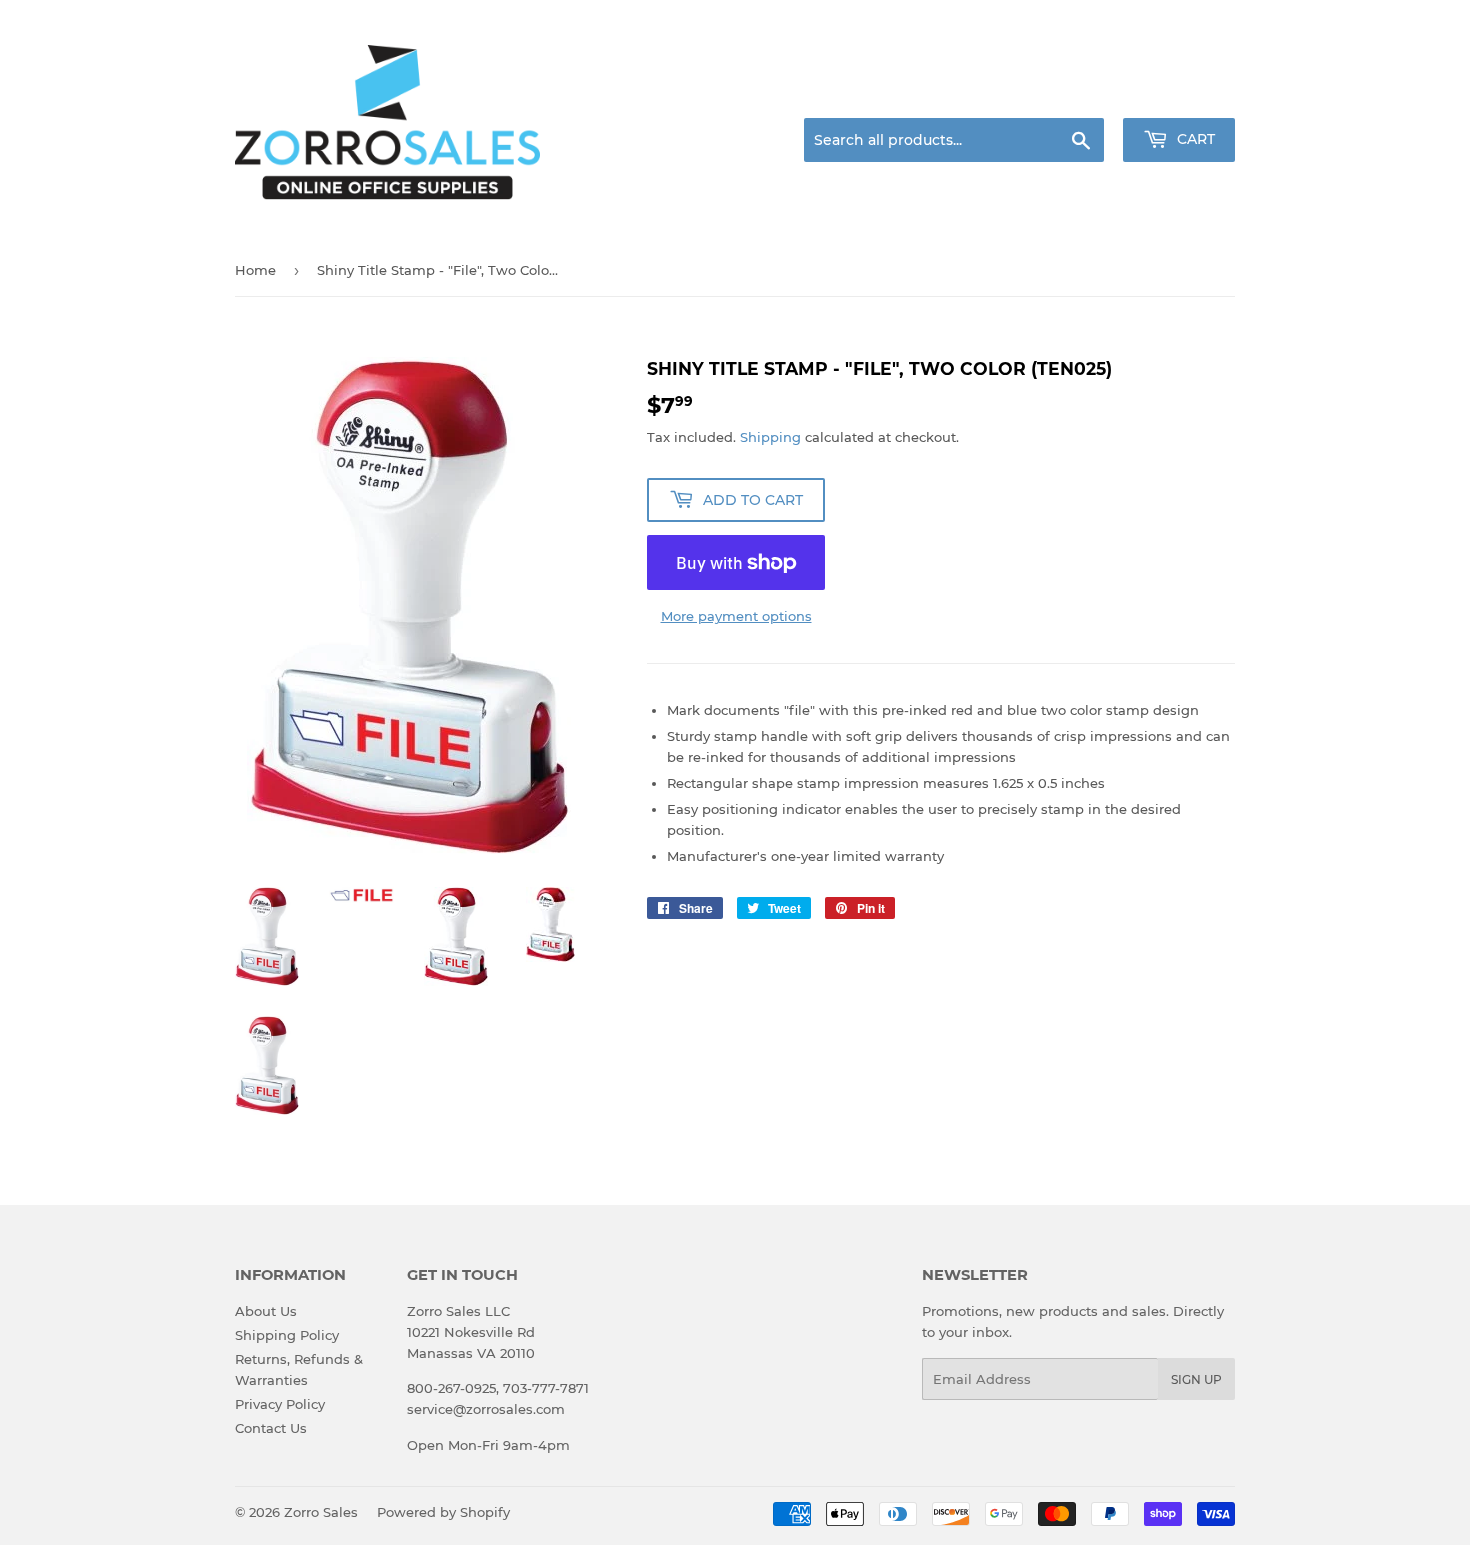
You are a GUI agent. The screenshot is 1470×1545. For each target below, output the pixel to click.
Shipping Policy (287, 1335)
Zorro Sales (321, 1512)
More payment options (736, 616)
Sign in (1077, 94)
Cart (1194, 139)
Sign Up (1196, 1379)
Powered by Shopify (443, 1512)
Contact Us (271, 1428)
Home (255, 270)
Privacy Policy (280, 1404)
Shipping (770, 437)
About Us (266, 1311)
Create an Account (1180, 94)
